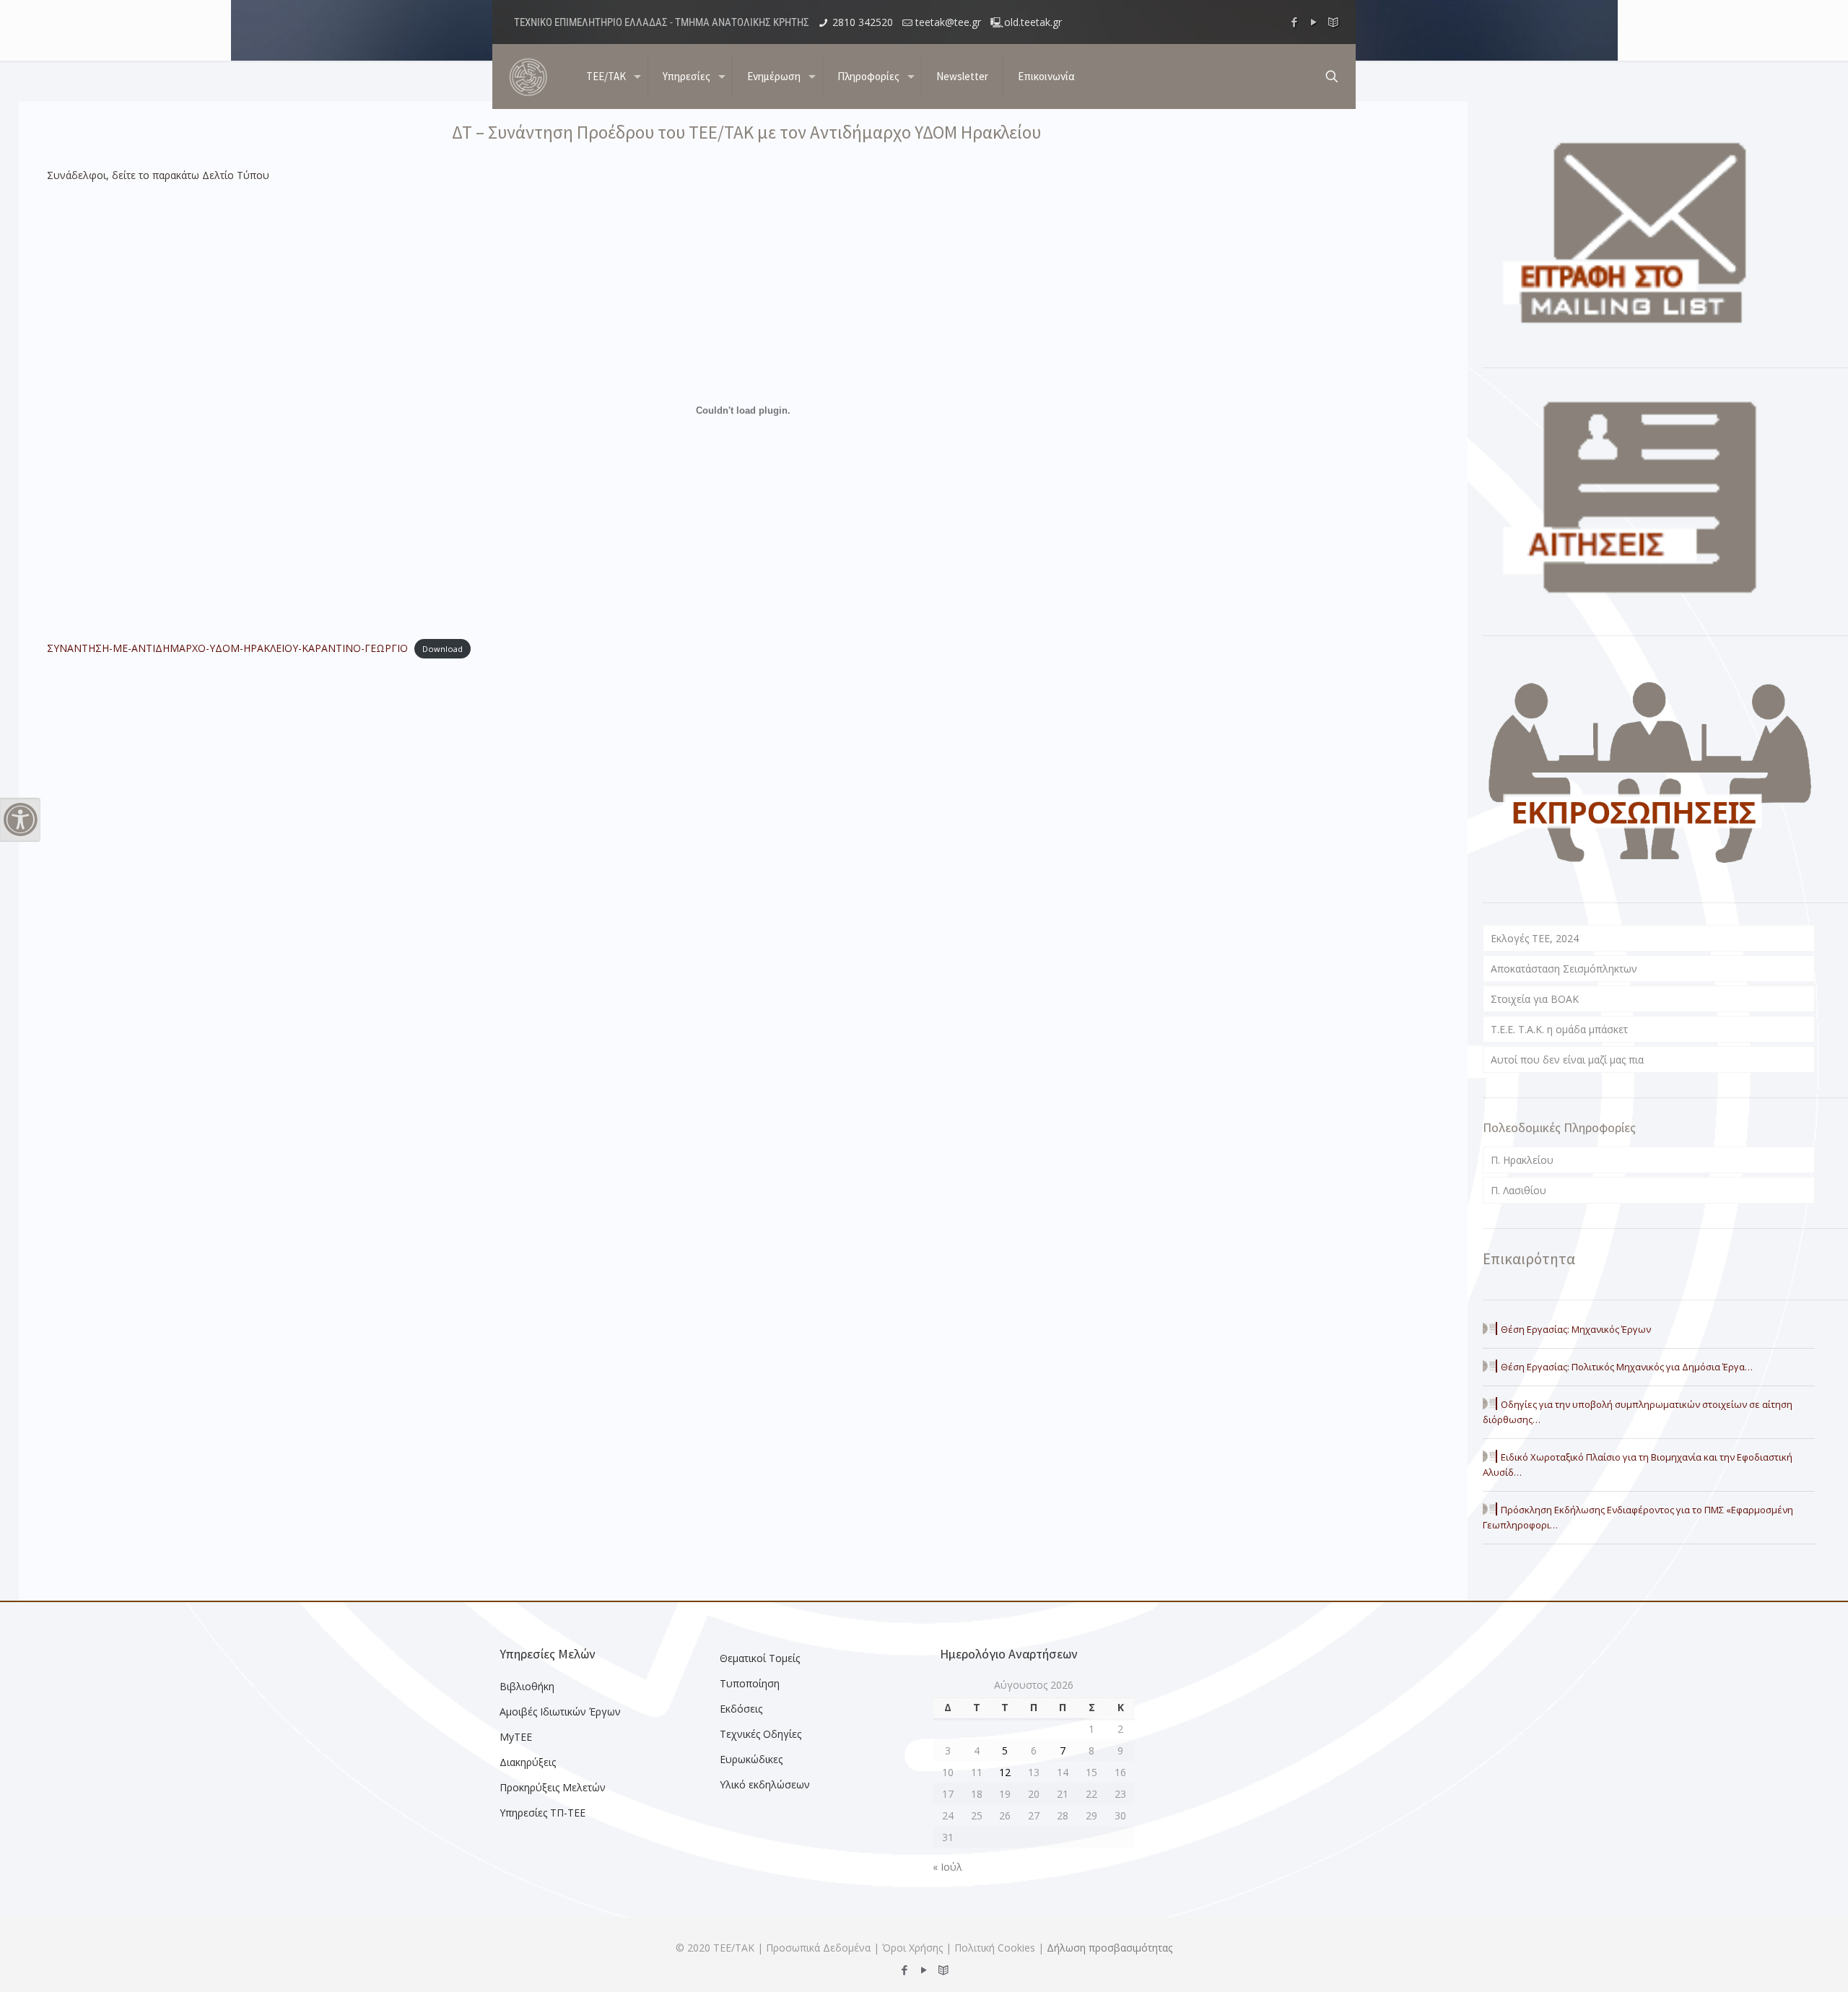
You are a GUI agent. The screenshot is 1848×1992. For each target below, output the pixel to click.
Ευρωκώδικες (751, 1759)
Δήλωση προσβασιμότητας (1110, 1948)
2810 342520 (863, 22)
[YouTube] (1314, 22)
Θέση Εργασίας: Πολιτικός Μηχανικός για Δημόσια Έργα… (1627, 1367)
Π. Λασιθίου (1518, 1190)
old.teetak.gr (1033, 22)
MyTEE (516, 1737)
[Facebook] (1295, 22)
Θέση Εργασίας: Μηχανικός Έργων (1576, 1329)
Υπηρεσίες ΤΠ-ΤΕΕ (542, 1813)
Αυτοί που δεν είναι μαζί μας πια (1567, 1060)
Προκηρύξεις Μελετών (553, 1787)
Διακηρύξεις (528, 1762)
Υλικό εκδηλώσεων (765, 1784)
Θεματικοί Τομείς (760, 1658)
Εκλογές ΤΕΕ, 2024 (1535, 938)
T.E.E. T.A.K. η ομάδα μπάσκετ (1559, 1029)
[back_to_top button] (1779, 1962)
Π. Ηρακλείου (1522, 1160)
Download (443, 649)
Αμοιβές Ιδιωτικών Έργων (560, 1712)
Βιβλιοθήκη (527, 1686)
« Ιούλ (947, 1867)
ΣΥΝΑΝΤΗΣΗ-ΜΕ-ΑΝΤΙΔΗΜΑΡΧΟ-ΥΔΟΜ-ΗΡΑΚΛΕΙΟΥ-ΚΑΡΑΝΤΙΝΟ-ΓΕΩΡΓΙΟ (227, 648)
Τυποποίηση (750, 1683)
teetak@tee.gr (948, 22)
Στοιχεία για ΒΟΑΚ (1535, 999)
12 (1005, 1772)
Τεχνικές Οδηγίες (760, 1734)
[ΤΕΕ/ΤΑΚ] (528, 77)
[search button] (1332, 77)
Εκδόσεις (741, 1709)
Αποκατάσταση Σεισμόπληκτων (1564, 969)
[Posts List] (1334, 22)
